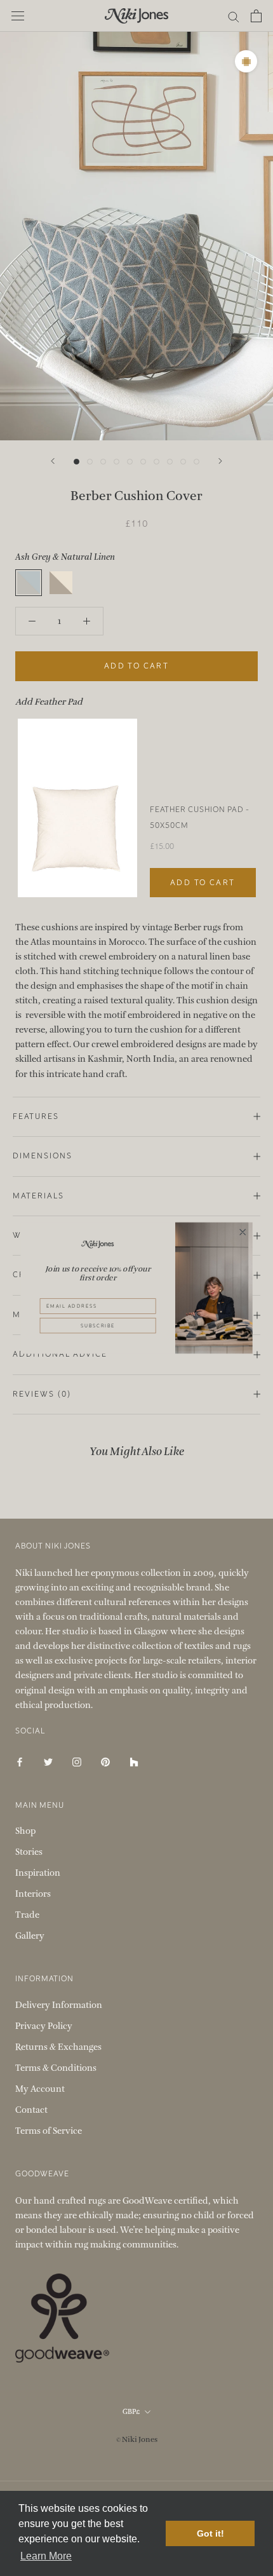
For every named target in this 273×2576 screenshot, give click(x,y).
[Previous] (53, 461)
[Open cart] (256, 16)
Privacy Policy (44, 2026)
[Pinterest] (105, 1762)
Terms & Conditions (56, 2068)
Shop (25, 1831)
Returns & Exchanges (58, 2047)
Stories (29, 1852)
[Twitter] (48, 1762)
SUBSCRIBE (98, 1325)
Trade (27, 1915)
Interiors (33, 1894)
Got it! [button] (210, 2533)
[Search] (234, 16)
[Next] (220, 461)
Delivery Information (59, 2005)
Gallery (30, 1936)
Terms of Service (49, 2131)
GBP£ (131, 2412)
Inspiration (38, 1873)
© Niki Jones (137, 2439)
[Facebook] (20, 1762)
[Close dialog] (243, 1232)
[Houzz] (134, 1762)
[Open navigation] (18, 16)
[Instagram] (77, 1762)
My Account (40, 2089)
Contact (31, 2110)
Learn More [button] (46, 2556)
